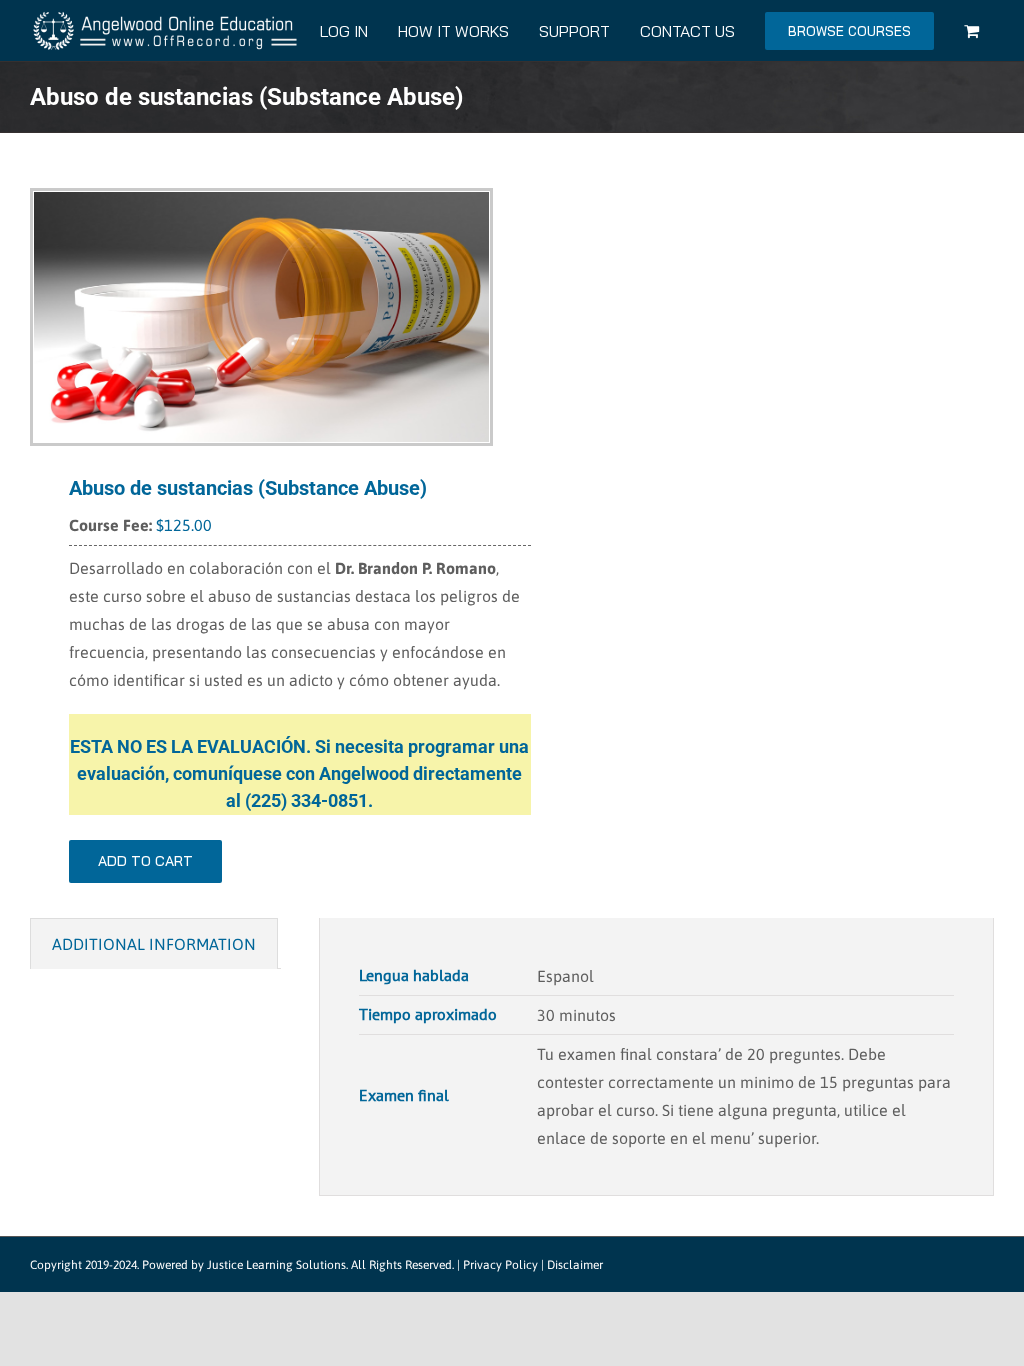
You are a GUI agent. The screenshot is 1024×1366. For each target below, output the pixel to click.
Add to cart (145, 861)
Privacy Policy (500, 1265)
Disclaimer (575, 1265)
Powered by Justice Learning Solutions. (245, 1265)
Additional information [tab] (154, 944)
